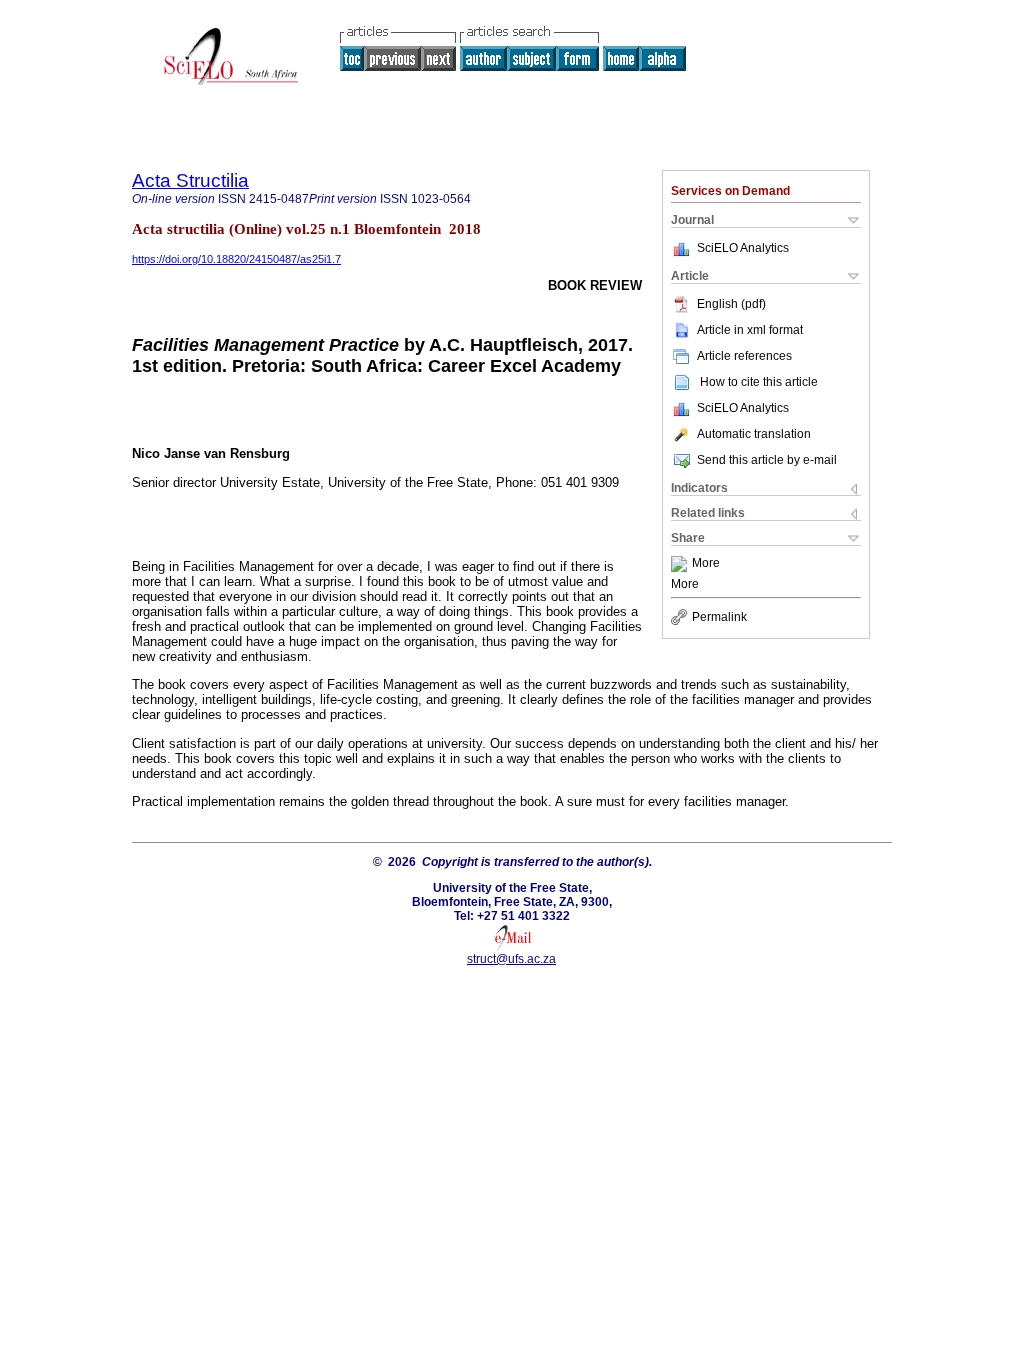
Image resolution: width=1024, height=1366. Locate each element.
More (706, 564)
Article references (744, 356)
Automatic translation (754, 434)
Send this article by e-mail (767, 460)
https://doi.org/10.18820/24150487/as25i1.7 (236, 259)
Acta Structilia (190, 180)
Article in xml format (750, 330)
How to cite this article (759, 382)
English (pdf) (731, 304)
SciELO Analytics (743, 248)
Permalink (719, 617)
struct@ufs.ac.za (511, 959)
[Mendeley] (681, 564)
